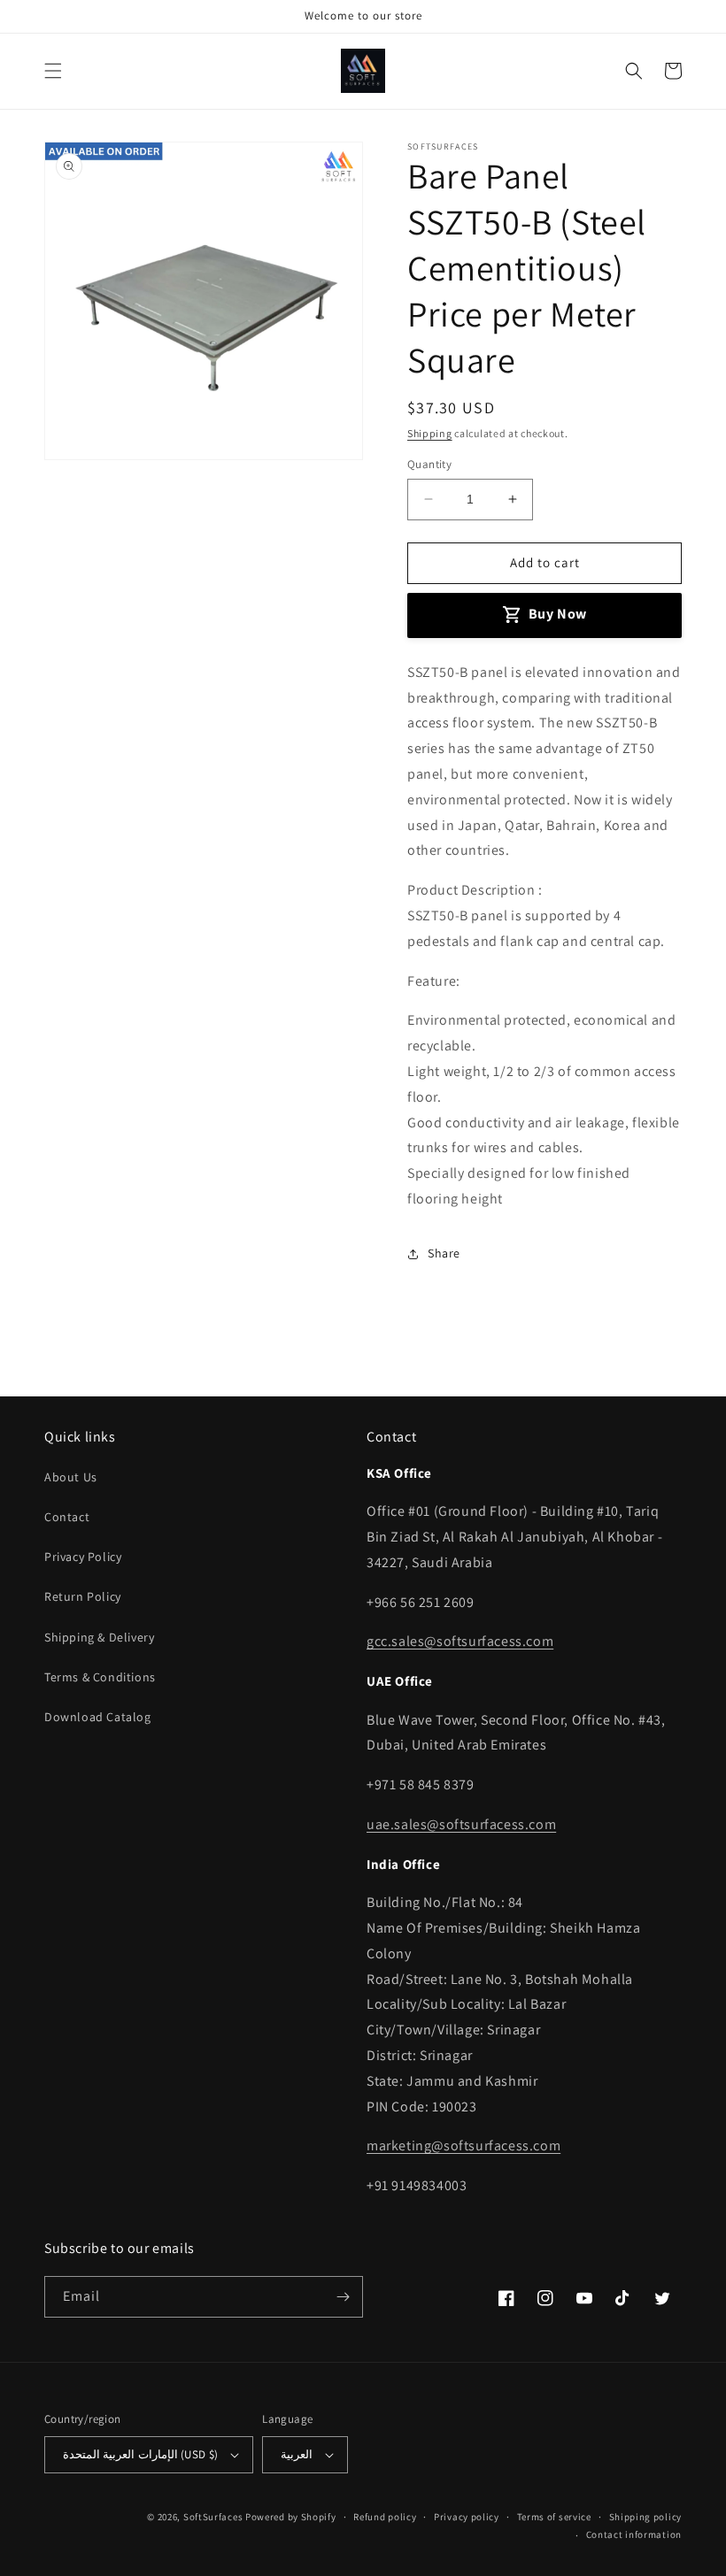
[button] (53, 71)
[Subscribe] (343, 2297)
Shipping (430, 433)
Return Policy (83, 1596)
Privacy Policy (83, 1557)
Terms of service (554, 2517)
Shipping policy (646, 2517)
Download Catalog (98, 1717)
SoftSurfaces (213, 2517)
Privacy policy (467, 2517)
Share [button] (444, 1253)
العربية (297, 2454)
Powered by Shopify (291, 2517)
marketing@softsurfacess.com (463, 2145)
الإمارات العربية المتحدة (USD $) (140, 2454)
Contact (67, 1517)
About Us (71, 1477)
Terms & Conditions (100, 1677)
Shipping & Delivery (99, 1637)
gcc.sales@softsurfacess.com (460, 1641)
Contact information (634, 2534)
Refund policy (385, 2517)
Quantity (429, 464)
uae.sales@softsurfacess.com (461, 1824)
